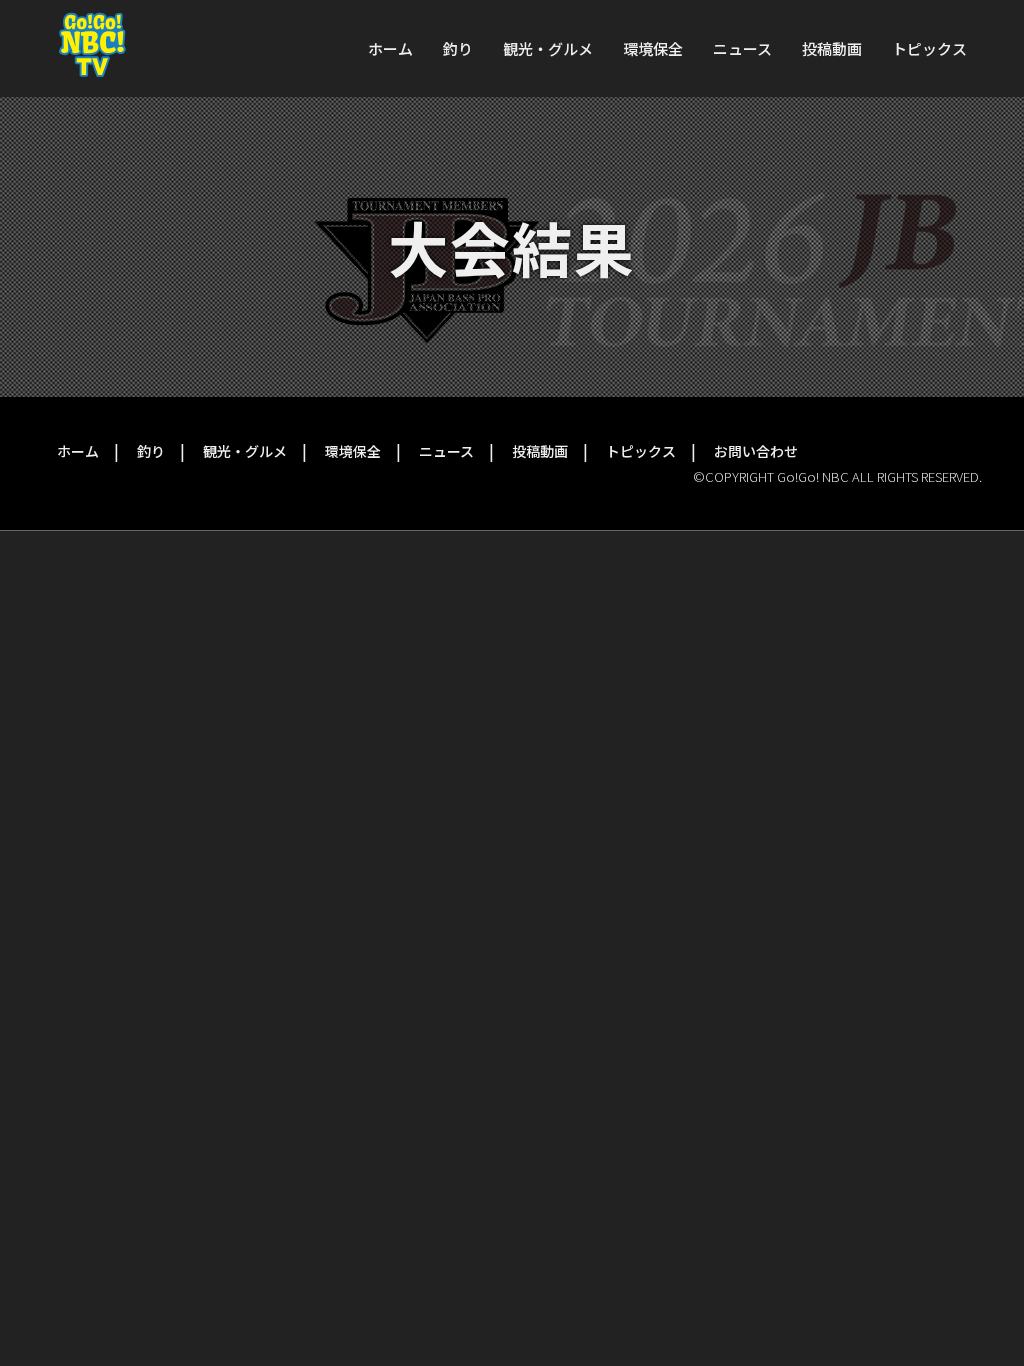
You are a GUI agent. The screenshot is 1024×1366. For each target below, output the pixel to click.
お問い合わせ (756, 451)
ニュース (742, 48)
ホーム (390, 48)
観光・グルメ (548, 48)
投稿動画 (832, 48)
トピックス (929, 48)
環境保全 (653, 48)
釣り (458, 48)
